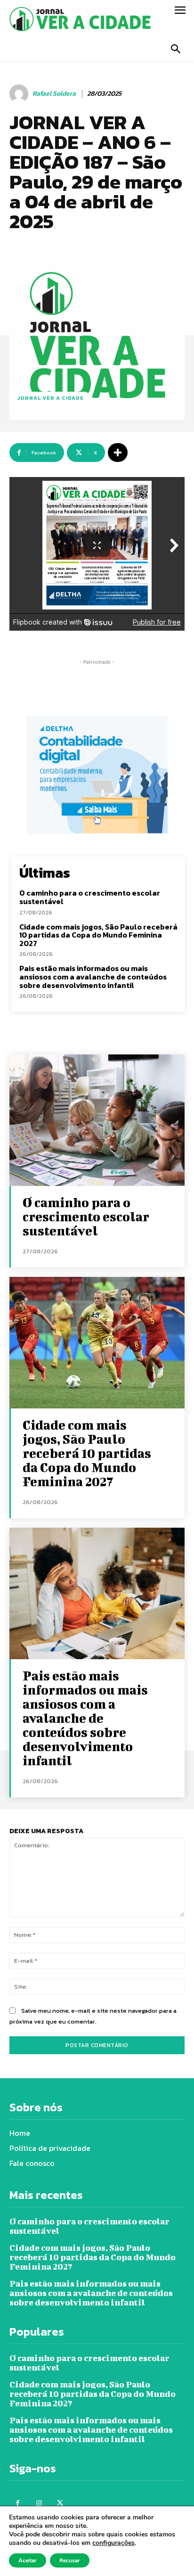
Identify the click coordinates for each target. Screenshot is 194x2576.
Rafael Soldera (54, 94)
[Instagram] (39, 2503)
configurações (113, 2543)
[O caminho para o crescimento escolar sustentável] (97, 1120)
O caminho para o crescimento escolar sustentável (90, 897)
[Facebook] (18, 2503)
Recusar (70, 2560)
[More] (118, 453)
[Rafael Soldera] (20, 94)
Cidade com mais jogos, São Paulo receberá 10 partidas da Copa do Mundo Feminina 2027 (98, 935)
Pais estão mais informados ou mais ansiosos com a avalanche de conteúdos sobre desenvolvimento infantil (93, 976)
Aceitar (28, 2560)
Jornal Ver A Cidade (51, 398)
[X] (60, 2503)
